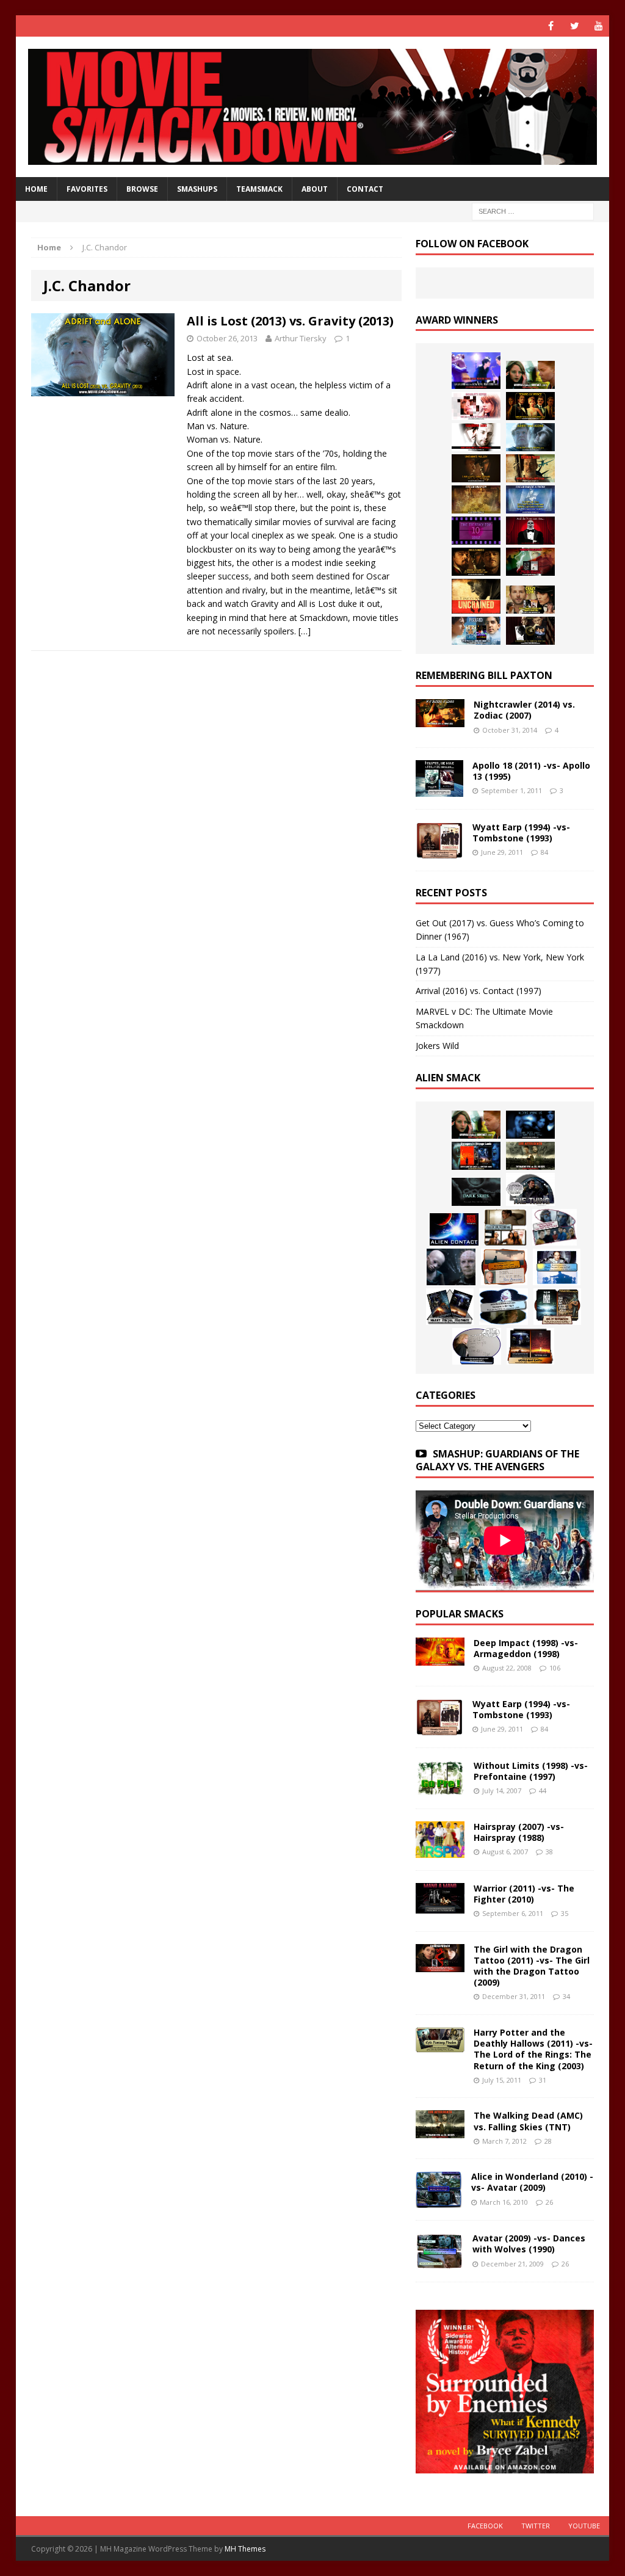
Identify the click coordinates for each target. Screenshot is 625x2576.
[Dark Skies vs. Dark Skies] (476, 1192)
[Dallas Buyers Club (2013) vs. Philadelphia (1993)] (476, 437)
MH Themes (245, 2549)
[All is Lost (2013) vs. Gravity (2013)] (530, 437)
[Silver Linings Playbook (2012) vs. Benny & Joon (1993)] (530, 600)
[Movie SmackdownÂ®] (313, 107)
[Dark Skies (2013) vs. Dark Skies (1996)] (530, 1125)
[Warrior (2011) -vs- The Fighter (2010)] (440, 1906)
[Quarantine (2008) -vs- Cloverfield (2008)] (505, 1227)
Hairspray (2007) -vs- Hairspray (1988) (519, 1832)
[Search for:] (533, 211)
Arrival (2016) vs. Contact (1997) (479, 991)
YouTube (584, 2526)
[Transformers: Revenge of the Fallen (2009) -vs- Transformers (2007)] (450, 1307)
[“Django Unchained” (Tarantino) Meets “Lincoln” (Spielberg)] (476, 596)
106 (555, 1668)
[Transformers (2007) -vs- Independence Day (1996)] (530, 1346)
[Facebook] (551, 26)
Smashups (197, 189)
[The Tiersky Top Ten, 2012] (476, 531)
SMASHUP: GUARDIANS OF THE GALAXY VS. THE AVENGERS (497, 1460)
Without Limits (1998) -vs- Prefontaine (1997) (531, 1771)
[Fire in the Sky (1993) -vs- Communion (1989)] (504, 1307)
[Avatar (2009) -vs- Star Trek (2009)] (555, 1227)
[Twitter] (575, 26)
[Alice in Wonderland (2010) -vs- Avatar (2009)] (439, 2201)
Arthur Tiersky (301, 338)
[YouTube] (598, 26)
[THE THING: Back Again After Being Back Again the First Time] (530, 1189)
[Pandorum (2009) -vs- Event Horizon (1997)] (451, 1267)
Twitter (536, 2526)
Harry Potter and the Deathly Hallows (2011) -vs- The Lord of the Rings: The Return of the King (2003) (533, 2049)
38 (549, 1852)
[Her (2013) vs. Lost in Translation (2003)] (476, 406)
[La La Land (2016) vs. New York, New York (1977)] (476, 371)
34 (566, 1996)
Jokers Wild (437, 1046)
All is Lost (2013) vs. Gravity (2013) (290, 321)
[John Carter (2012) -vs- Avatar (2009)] (476, 1156)
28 (548, 2141)
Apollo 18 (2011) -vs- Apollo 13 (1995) (531, 771)
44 (543, 1791)
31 (543, 2080)
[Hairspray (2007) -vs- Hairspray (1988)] (440, 1850)
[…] (305, 631)
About (315, 189)
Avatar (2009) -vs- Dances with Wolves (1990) (529, 2244)
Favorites (87, 189)
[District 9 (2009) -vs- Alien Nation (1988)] (504, 1267)
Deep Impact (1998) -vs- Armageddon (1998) (526, 1648)
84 (544, 852)
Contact (365, 189)
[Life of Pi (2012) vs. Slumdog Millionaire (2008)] (476, 631)
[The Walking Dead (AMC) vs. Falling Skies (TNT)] (530, 1156)
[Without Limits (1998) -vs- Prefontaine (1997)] (440, 1789)
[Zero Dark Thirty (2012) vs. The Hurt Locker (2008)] (530, 562)
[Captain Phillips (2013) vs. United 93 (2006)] (530, 468)
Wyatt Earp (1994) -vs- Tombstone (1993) (521, 833)
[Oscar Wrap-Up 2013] (476, 499)
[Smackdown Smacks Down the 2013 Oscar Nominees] (530, 531)
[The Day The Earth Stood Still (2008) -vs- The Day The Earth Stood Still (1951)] (557, 1307)
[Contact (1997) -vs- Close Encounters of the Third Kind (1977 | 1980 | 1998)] (557, 1267)
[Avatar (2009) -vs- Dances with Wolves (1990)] (439, 2262)
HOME (36, 189)
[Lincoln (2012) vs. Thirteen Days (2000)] (530, 631)
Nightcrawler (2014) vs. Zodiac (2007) (524, 710)
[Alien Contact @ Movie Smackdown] (454, 1229)
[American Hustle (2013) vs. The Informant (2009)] (530, 406)
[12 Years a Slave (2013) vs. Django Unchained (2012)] (476, 468)
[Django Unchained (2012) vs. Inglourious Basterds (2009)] (476, 562)
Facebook (485, 2526)
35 (565, 1913)
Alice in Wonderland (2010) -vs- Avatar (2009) (532, 2182)
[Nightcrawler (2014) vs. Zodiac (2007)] (440, 720)
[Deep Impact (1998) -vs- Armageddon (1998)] (440, 1658)
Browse (142, 189)
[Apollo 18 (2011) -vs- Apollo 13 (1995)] (439, 790)
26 (549, 2202)
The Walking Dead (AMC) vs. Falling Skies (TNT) (528, 2121)
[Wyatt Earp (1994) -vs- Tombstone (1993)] (439, 851)
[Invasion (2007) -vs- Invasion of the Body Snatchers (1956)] (477, 1346)
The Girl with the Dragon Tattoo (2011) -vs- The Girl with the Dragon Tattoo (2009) (532, 1966)
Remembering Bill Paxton (484, 675)
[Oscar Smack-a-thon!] (530, 499)
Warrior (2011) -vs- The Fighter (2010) (524, 1894)
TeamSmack (259, 189)
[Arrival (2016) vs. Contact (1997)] (530, 375)
